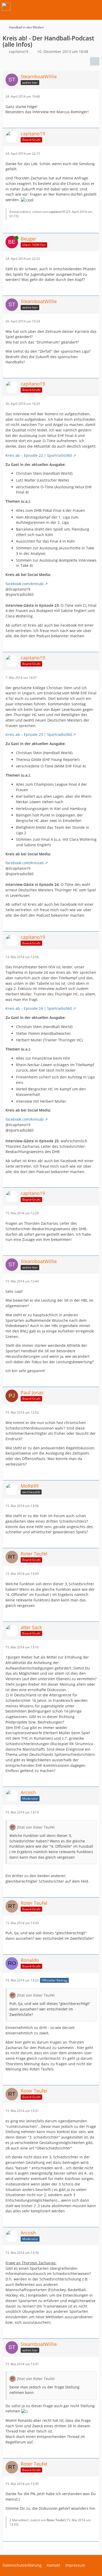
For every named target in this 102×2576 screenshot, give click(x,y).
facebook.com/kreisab (25, 584)
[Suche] (69, 7)
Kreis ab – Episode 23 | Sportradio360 (39, 734)
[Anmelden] (82, 7)
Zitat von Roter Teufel (36, 1827)
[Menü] (95, 7)
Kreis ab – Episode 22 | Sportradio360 (39, 455)
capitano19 (57, 212)
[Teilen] (95, 61)
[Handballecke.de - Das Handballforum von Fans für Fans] (6, 7)
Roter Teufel (56, 2520)
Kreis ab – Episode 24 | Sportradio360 (39, 1008)
